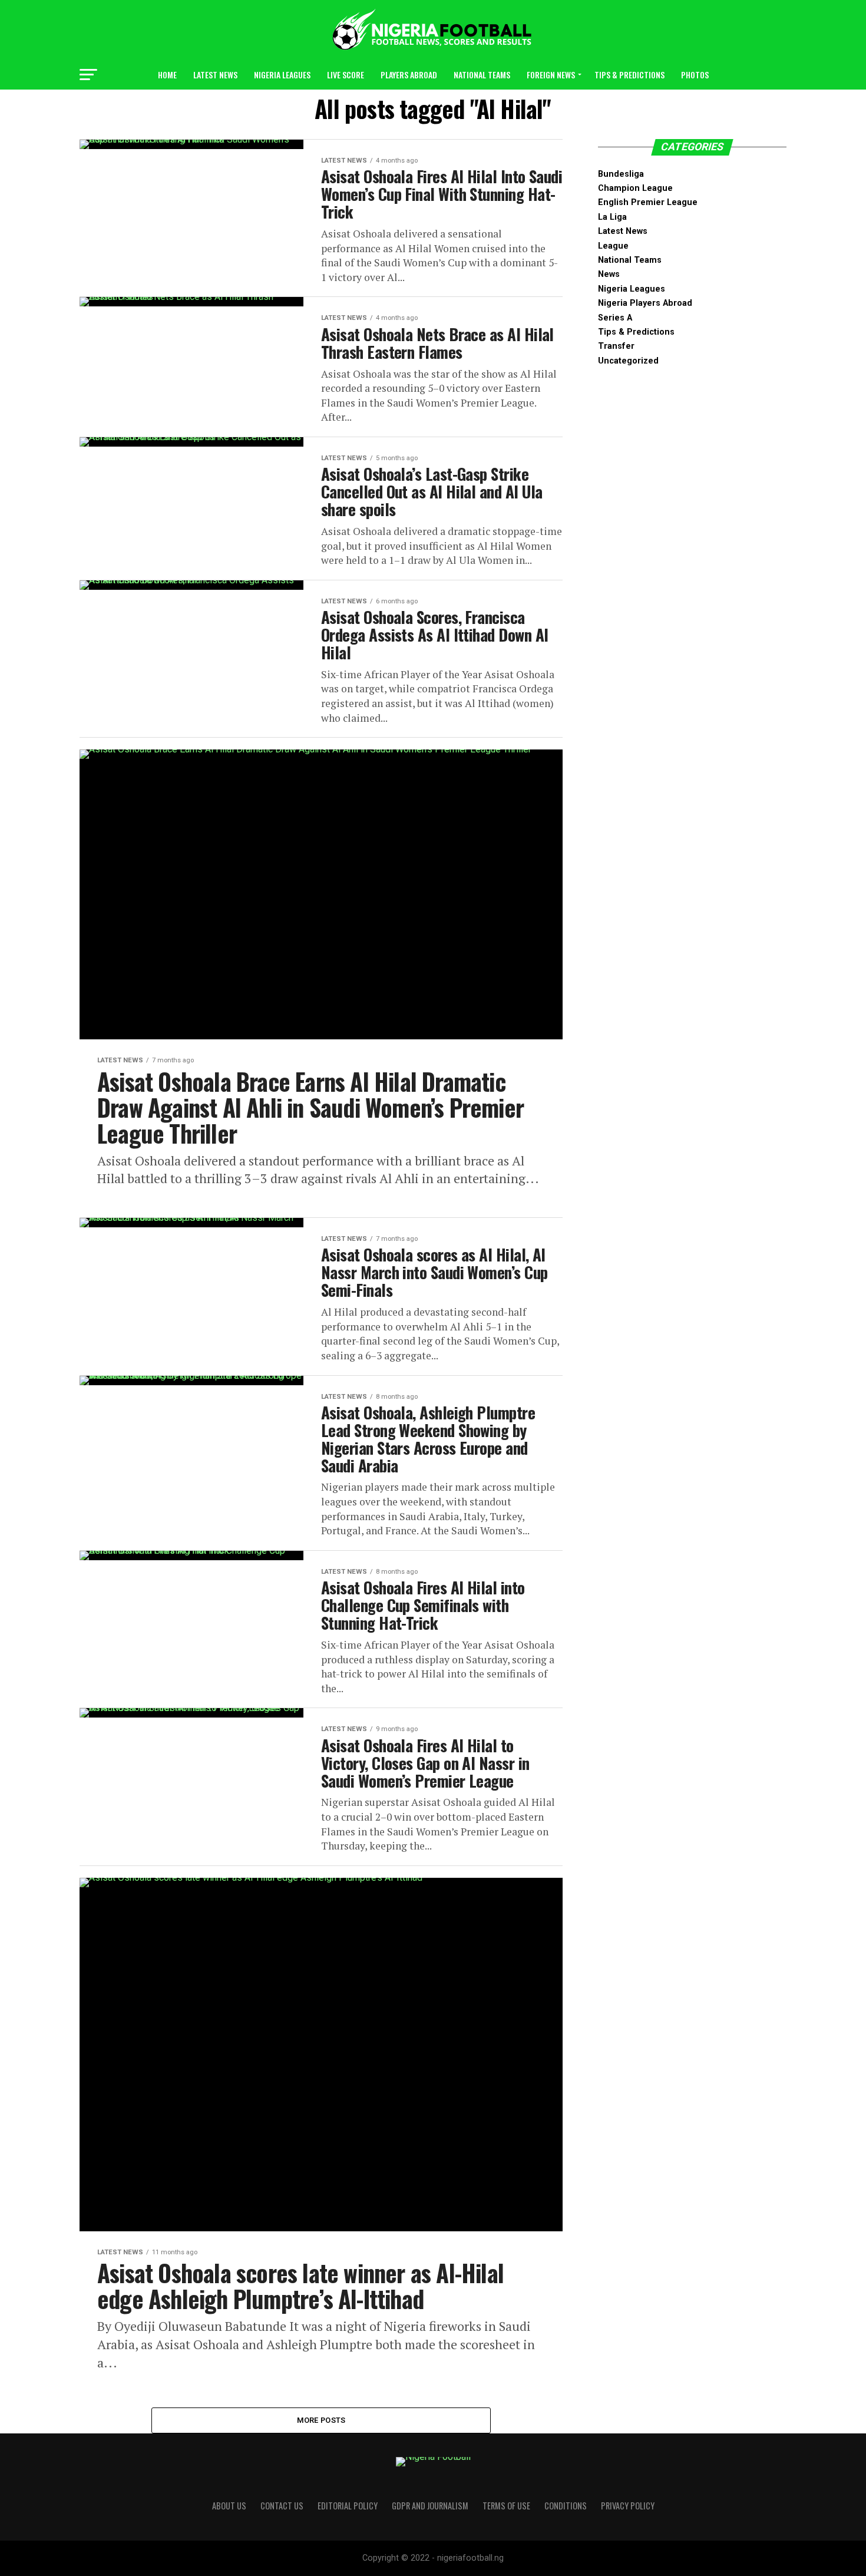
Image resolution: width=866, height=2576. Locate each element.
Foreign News (551, 75)
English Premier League (648, 202)
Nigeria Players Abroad (645, 303)
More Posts (321, 2420)
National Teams (482, 75)
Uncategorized (628, 361)
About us (229, 2506)
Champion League (635, 188)
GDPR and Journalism (430, 2506)
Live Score (346, 75)
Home (167, 75)
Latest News (215, 75)
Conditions (566, 2506)
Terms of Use (506, 2506)
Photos (695, 75)
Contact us (282, 2506)
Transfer (616, 346)
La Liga (612, 217)
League (613, 246)
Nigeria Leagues (282, 75)
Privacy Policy (628, 2506)
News (609, 274)
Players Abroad (409, 75)
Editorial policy (348, 2506)
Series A (615, 318)
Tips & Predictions (629, 75)
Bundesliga (621, 174)
